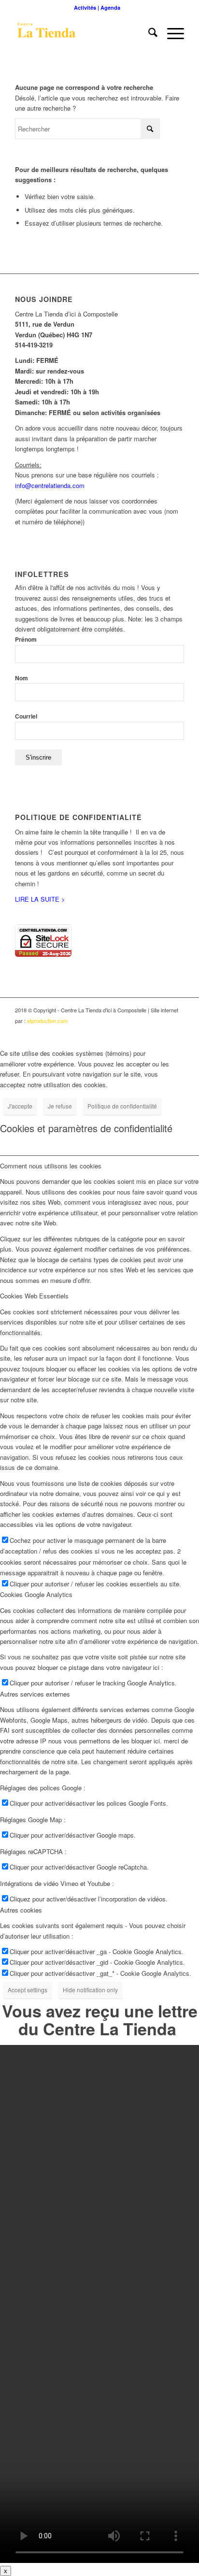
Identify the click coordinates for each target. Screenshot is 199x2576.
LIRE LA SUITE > (40, 899)
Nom (21, 678)
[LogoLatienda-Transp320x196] (83, 33)
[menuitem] (97, 7)
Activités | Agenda (97, 7)
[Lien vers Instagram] (162, 1031)
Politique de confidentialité (122, 1106)
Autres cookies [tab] (21, 1910)
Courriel (26, 716)
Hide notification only (90, 1990)
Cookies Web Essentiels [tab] (34, 1296)
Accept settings (28, 1990)
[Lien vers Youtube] (148, 1031)
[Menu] (171, 33)
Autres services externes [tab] (35, 1694)
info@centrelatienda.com (50, 485)
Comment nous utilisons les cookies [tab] (51, 1166)
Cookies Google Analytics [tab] (36, 1594)
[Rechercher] (148, 33)
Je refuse (60, 1106)
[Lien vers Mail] (177, 1031)
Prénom (26, 640)
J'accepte (20, 1106)
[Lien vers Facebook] (133, 1031)
